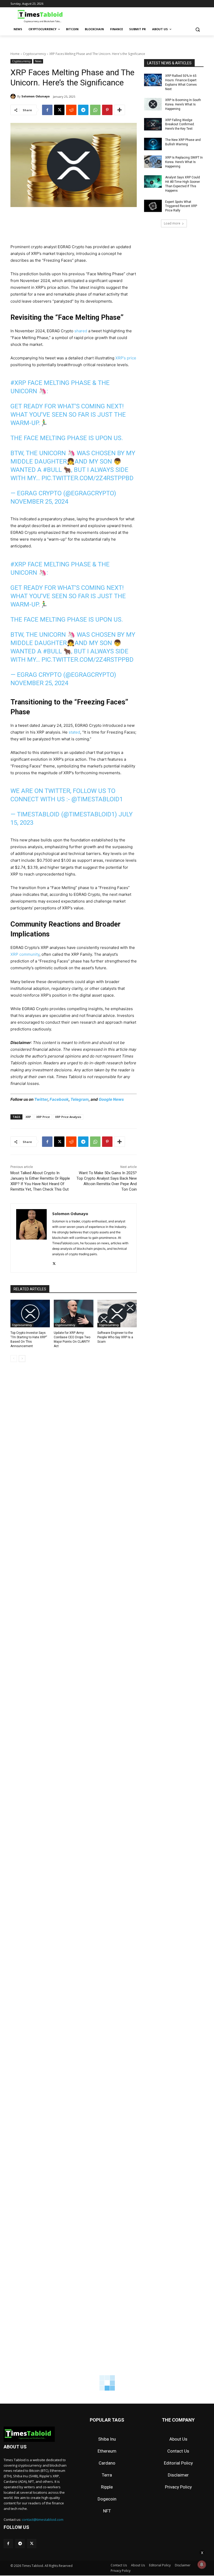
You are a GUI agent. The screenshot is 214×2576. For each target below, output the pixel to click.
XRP (28, 1117)
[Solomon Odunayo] (14, 96)
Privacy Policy (178, 2487)
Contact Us (178, 2451)
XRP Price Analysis (68, 1117)
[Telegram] (83, 110)
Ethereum (107, 2451)
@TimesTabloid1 (97, 799)
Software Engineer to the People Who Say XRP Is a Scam (115, 1337)
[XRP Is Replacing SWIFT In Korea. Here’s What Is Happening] (153, 162)
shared (81, 331)
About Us (178, 2439)
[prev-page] (14, 1359)
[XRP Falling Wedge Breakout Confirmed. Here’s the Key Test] (153, 124)
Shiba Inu (107, 2439)
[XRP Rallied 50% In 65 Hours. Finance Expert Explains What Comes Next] (153, 80)
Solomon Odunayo (35, 96)
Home (15, 54)
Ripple (107, 2487)
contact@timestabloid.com (43, 2519)
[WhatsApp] (95, 110)
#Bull (52, 470)
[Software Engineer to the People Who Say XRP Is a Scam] (117, 1314)
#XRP (18, 383)
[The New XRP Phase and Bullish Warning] (153, 144)
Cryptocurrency (34, 54)
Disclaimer (178, 2475)
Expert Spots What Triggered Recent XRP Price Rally (181, 206)
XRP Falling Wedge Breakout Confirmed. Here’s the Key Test (180, 124)
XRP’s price (126, 358)
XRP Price (43, 1117)
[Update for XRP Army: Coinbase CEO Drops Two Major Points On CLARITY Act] (73, 1314)
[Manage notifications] (202, 2565)
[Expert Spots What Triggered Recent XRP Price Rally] (153, 206)
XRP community (25, 954)
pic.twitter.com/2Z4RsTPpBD (88, 478)
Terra (107, 2475)
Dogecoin (107, 2499)
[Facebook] (47, 110)
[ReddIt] (71, 110)
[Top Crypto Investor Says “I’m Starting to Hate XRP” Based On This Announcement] (30, 1314)
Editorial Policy (178, 2463)
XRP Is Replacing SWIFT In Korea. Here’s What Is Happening (184, 162)
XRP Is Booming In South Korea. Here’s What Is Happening (183, 104)
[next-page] (22, 1359)
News (38, 61)
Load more (172, 223)
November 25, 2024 (39, 502)
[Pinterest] (107, 110)
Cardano (107, 2463)
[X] (59, 110)
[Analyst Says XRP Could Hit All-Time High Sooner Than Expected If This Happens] (153, 182)
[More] (120, 110)
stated (74, 732)
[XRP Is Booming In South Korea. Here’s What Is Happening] (153, 104)
